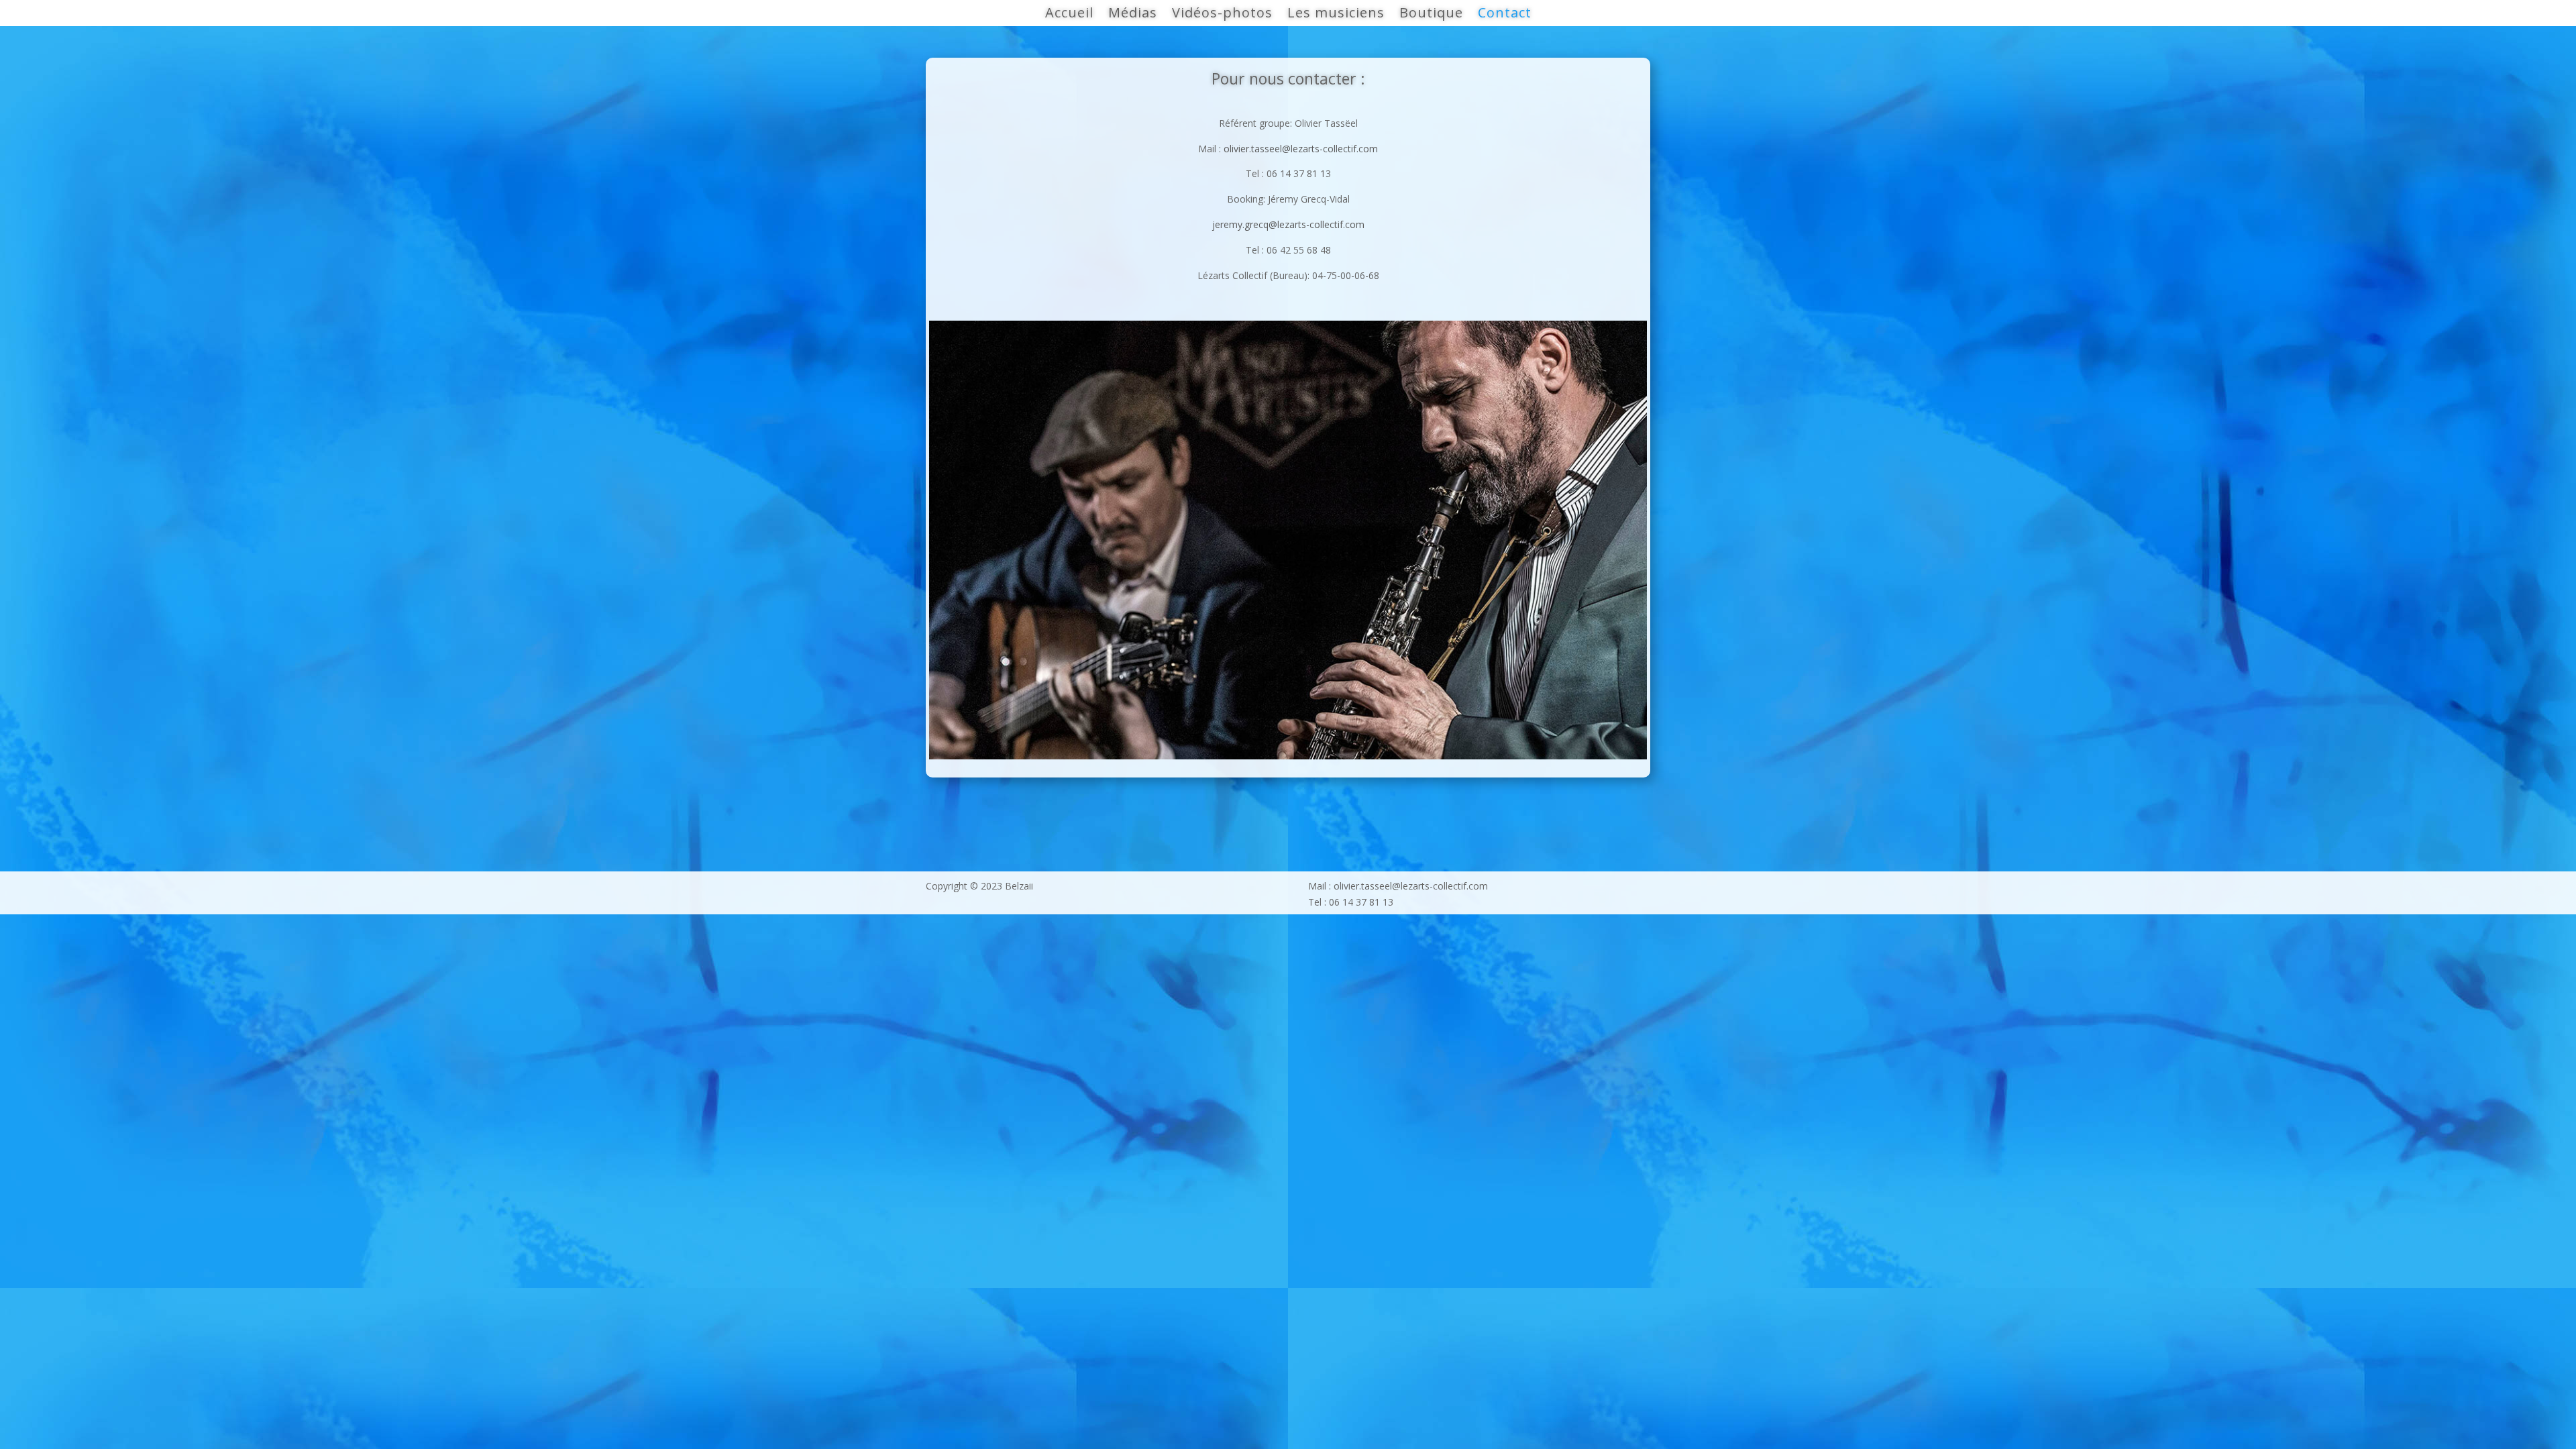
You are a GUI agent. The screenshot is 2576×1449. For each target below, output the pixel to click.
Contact (1505, 15)
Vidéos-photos (1222, 15)
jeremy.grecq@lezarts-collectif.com (1288, 224)
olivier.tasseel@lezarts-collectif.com (1301, 149)
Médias (1133, 15)
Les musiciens (1336, 15)
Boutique (1431, 15)
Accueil (1069, 15)
